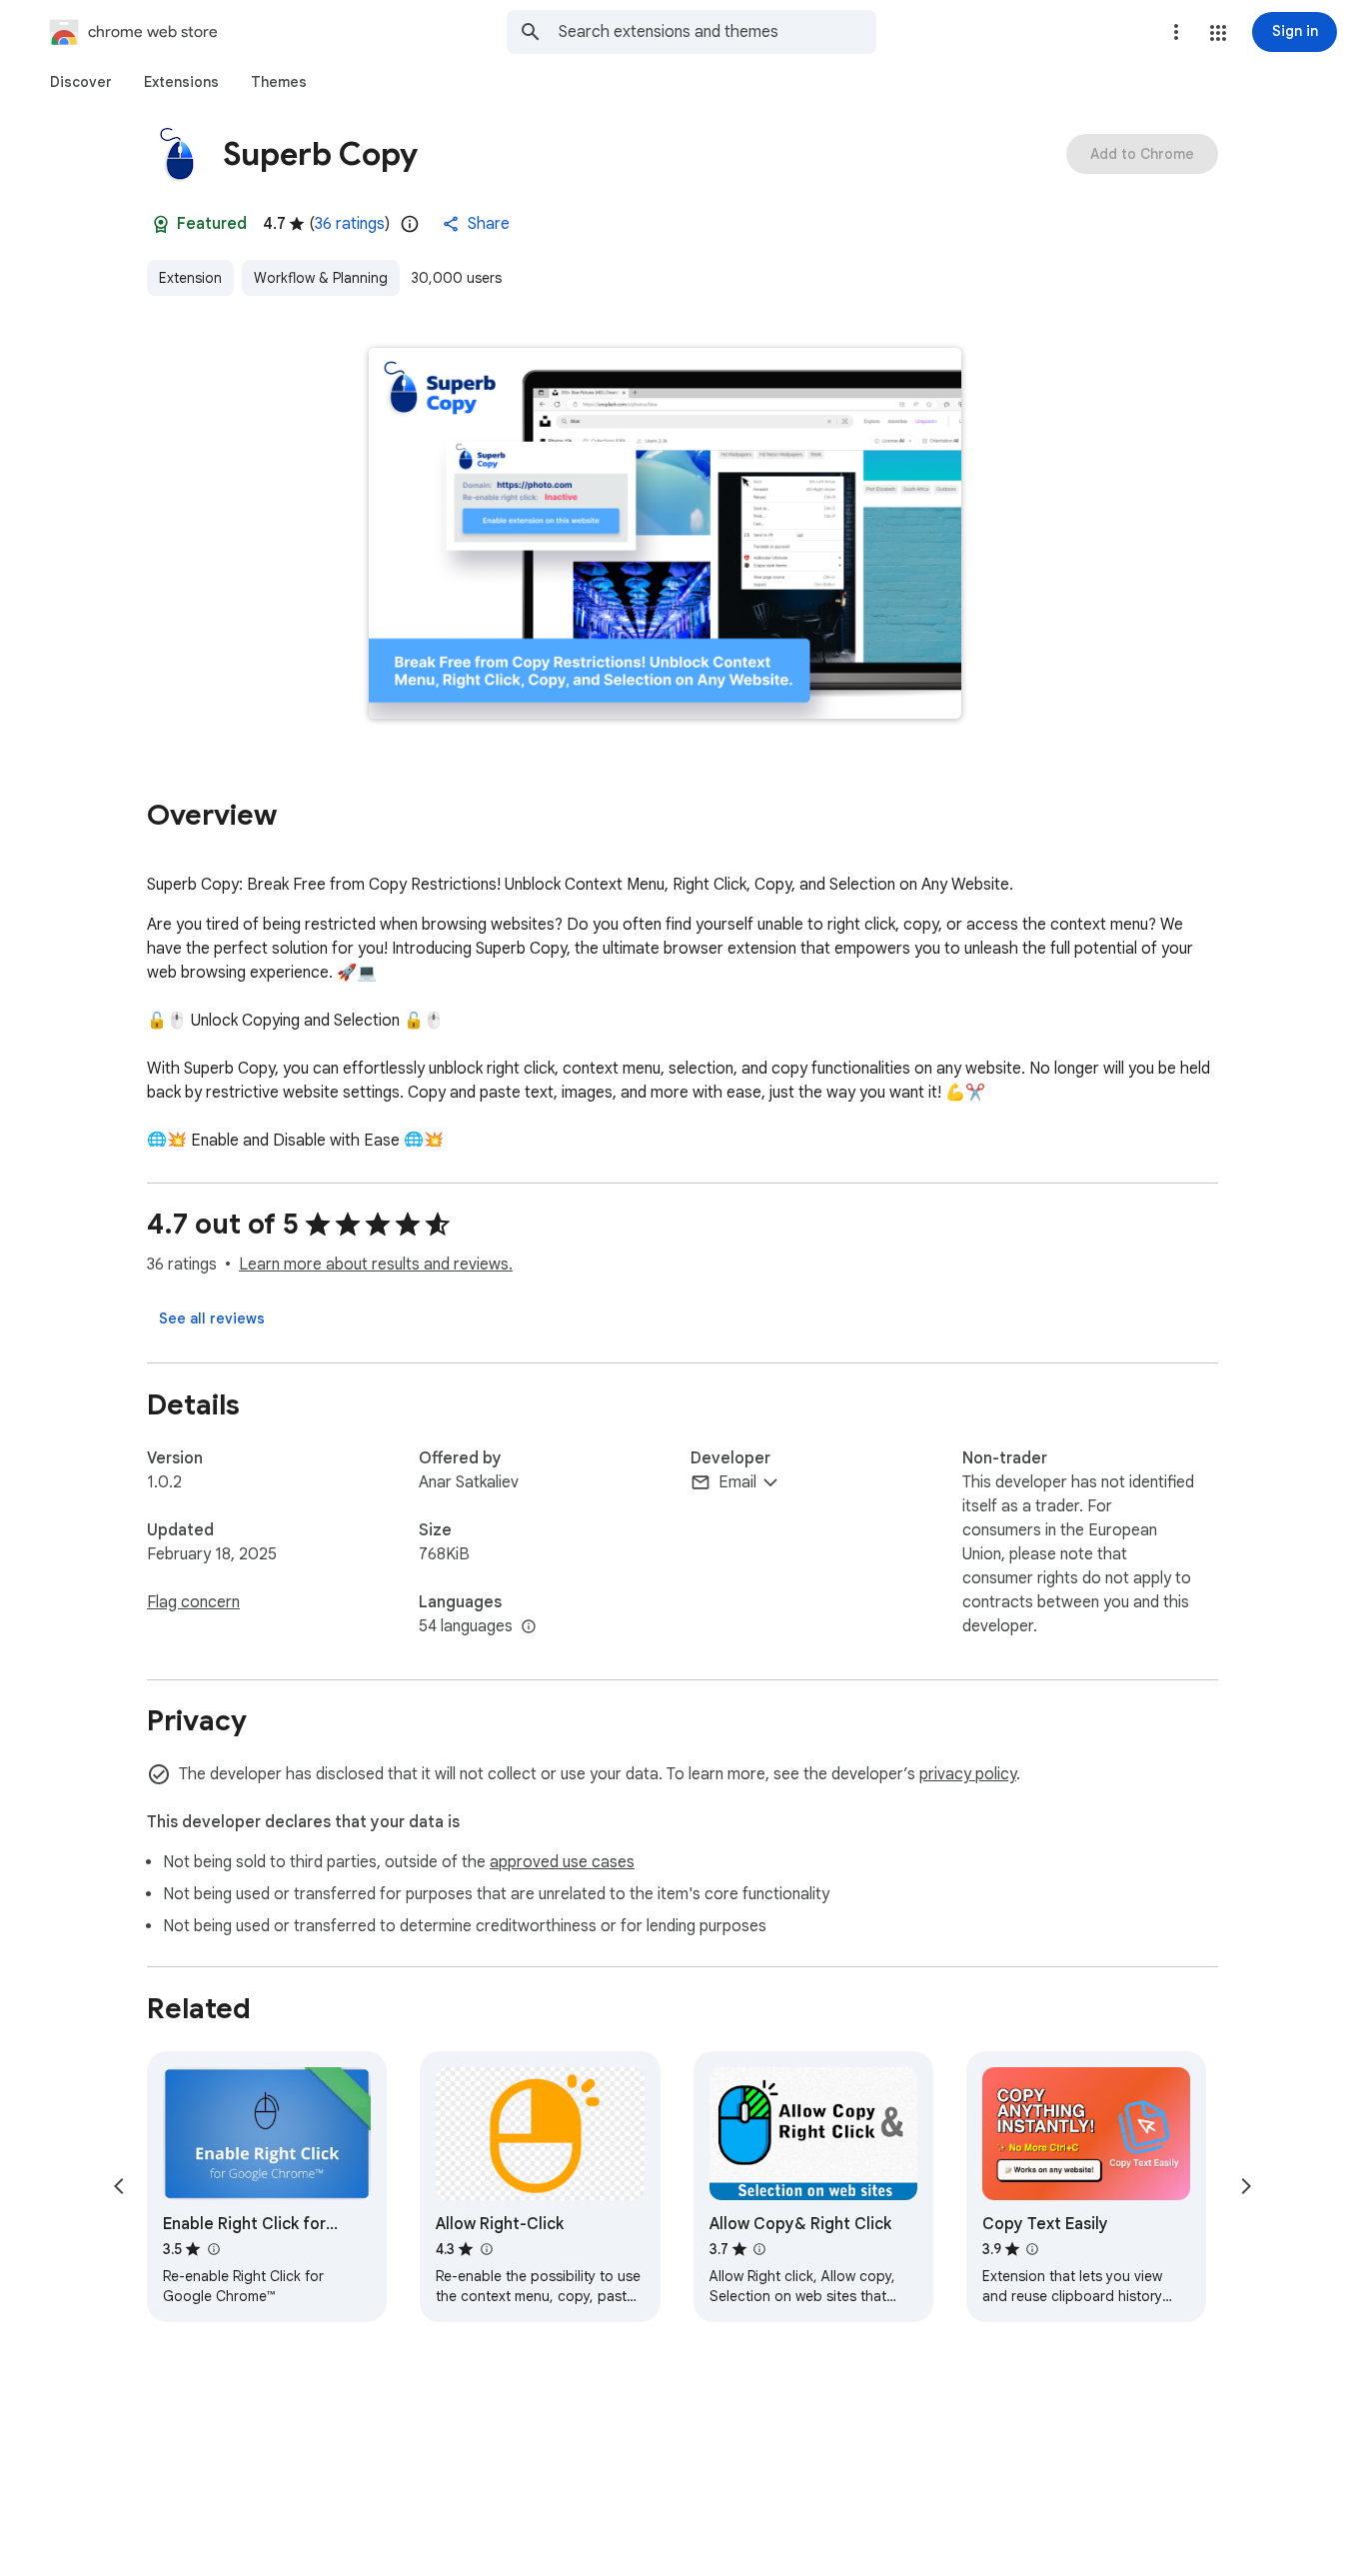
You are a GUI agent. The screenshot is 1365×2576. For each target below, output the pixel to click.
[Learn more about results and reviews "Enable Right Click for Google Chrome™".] (213, 2249)
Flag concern (193, 1602)
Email (737, 1482)
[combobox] (717, 32)
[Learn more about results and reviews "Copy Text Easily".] (1032, 2249)
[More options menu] (1176, 32)
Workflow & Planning (321, 278)
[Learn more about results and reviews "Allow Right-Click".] (486, 2249)
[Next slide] (1246, 2186)
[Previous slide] (119, 2186)
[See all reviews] (212, 1318)
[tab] (81, 82)
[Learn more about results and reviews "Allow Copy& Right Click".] (759, 2249)
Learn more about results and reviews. (376, 1265)
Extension (190, 278)
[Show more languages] (529, 1627)
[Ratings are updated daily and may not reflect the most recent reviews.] (410, 224)
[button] (1218, 33)
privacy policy (968, 1774)
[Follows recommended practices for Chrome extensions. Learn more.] (161, 224)
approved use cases (562, 1862)
